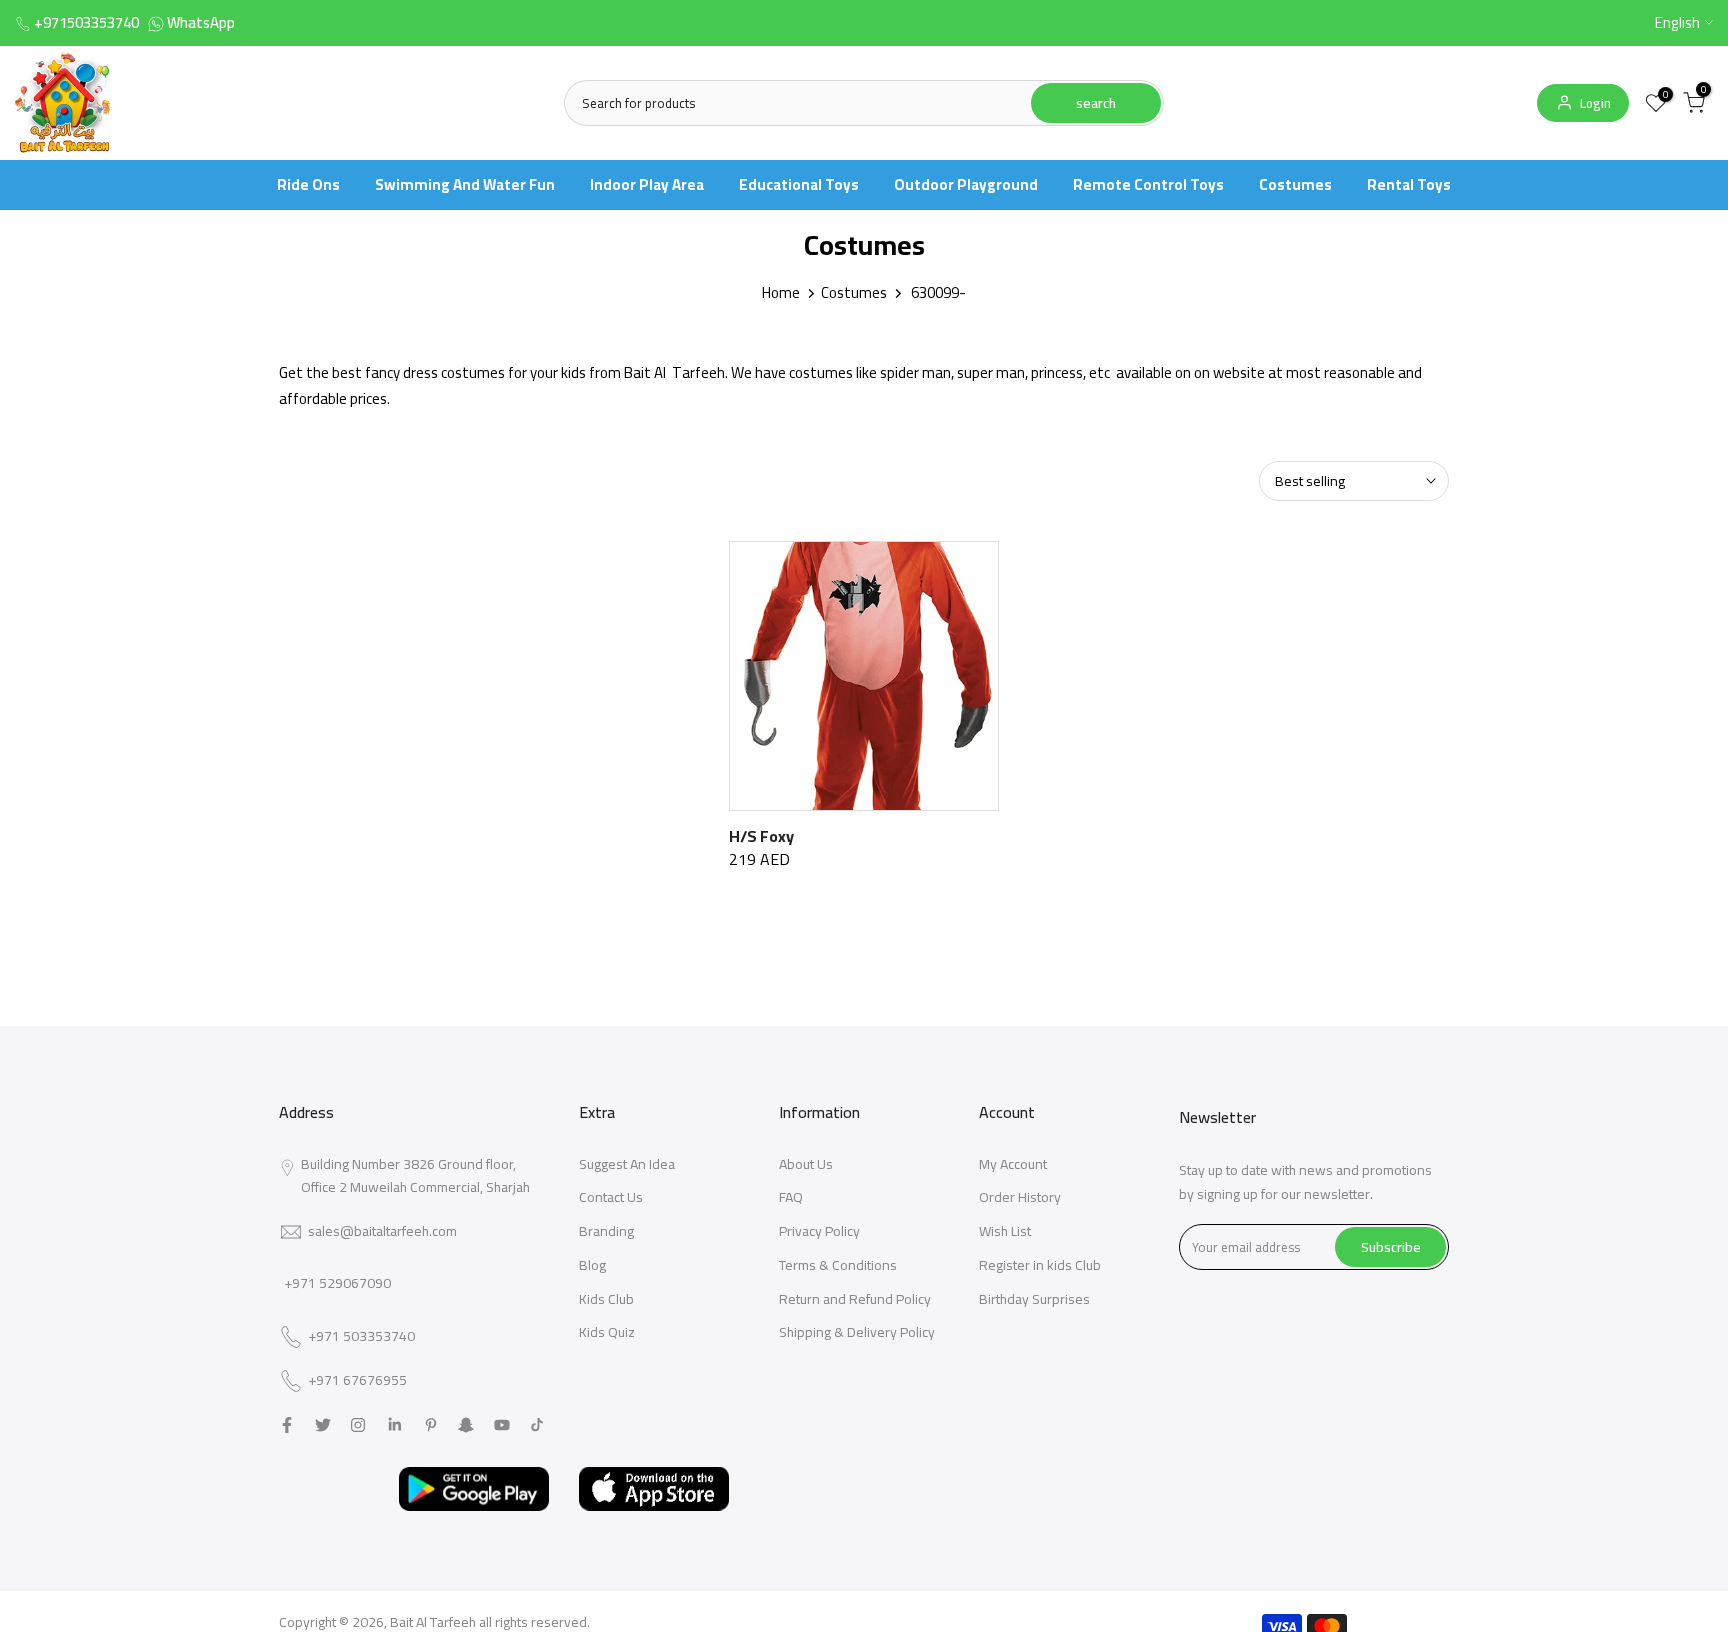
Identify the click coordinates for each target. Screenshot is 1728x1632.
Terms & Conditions (838, 1265)
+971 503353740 (361, 1337)
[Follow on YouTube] (502, 1425)
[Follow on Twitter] (323, 1425)
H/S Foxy (761, 836)
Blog (592, 1265)
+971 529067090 (337, 1283)
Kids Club (606, 1299)
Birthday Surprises (1034, 1299)
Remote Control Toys (1148, 184)
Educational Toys (799, 184)
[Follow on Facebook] (287, 1425)
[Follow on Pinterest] (431, 1425)
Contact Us (611, 1197)
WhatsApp (201, 22)
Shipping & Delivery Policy (857, 1332)
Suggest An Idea (627, 1164)
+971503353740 (86, 22)
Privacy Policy (819, 1231)
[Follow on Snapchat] (466, 1425)
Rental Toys (1409, 184)
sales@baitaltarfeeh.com (382, 1231)
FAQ (791, 1197)
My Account (1013, 1164)
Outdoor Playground (966, 184)
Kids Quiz (607, 1332)
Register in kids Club (1040, 1265)
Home (781, 292)
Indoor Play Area (647, 184)
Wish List (1005, 1231)
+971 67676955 (357, 1381)
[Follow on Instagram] (358, 1425)
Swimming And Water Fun (465, 184)
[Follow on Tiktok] (537, 1425)
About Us (806, 1164)
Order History (1020, 1197)
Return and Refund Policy (855, 1299)
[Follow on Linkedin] (394, 1425)
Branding (606, 1231)
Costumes (1295, 184)
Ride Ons (308, 184)
